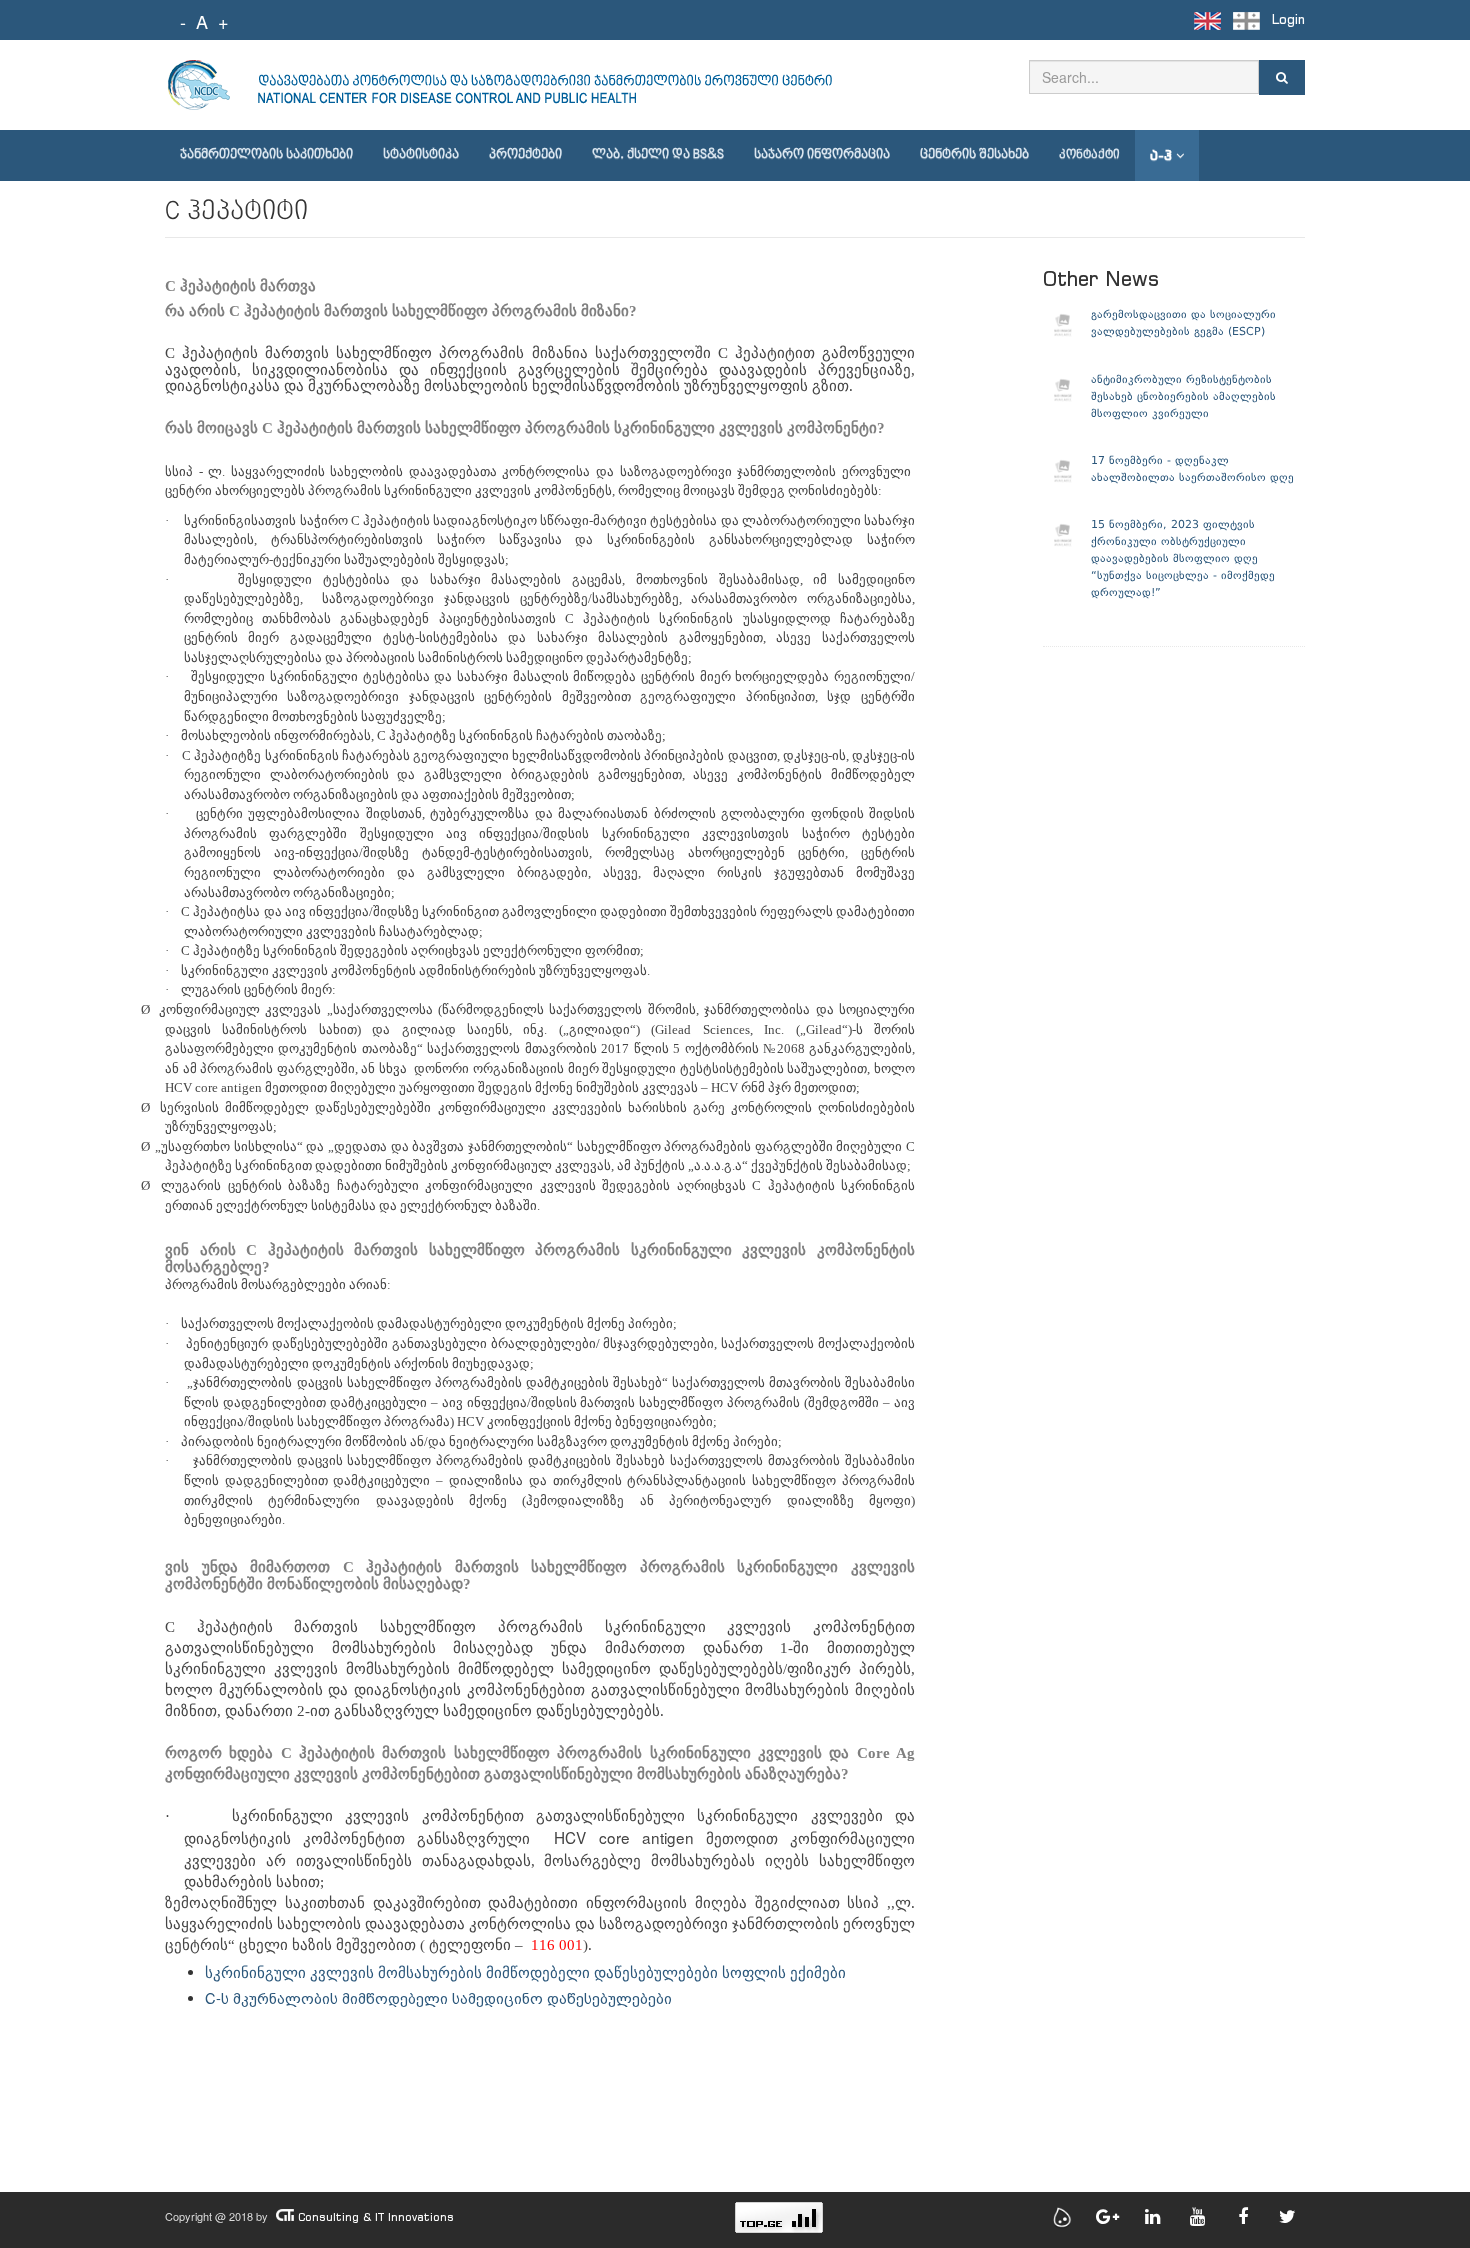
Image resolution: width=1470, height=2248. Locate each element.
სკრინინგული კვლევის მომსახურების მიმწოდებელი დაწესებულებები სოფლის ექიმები (525, 1973)
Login (1288, 19)
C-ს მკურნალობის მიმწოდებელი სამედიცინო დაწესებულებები (438, 1997)
